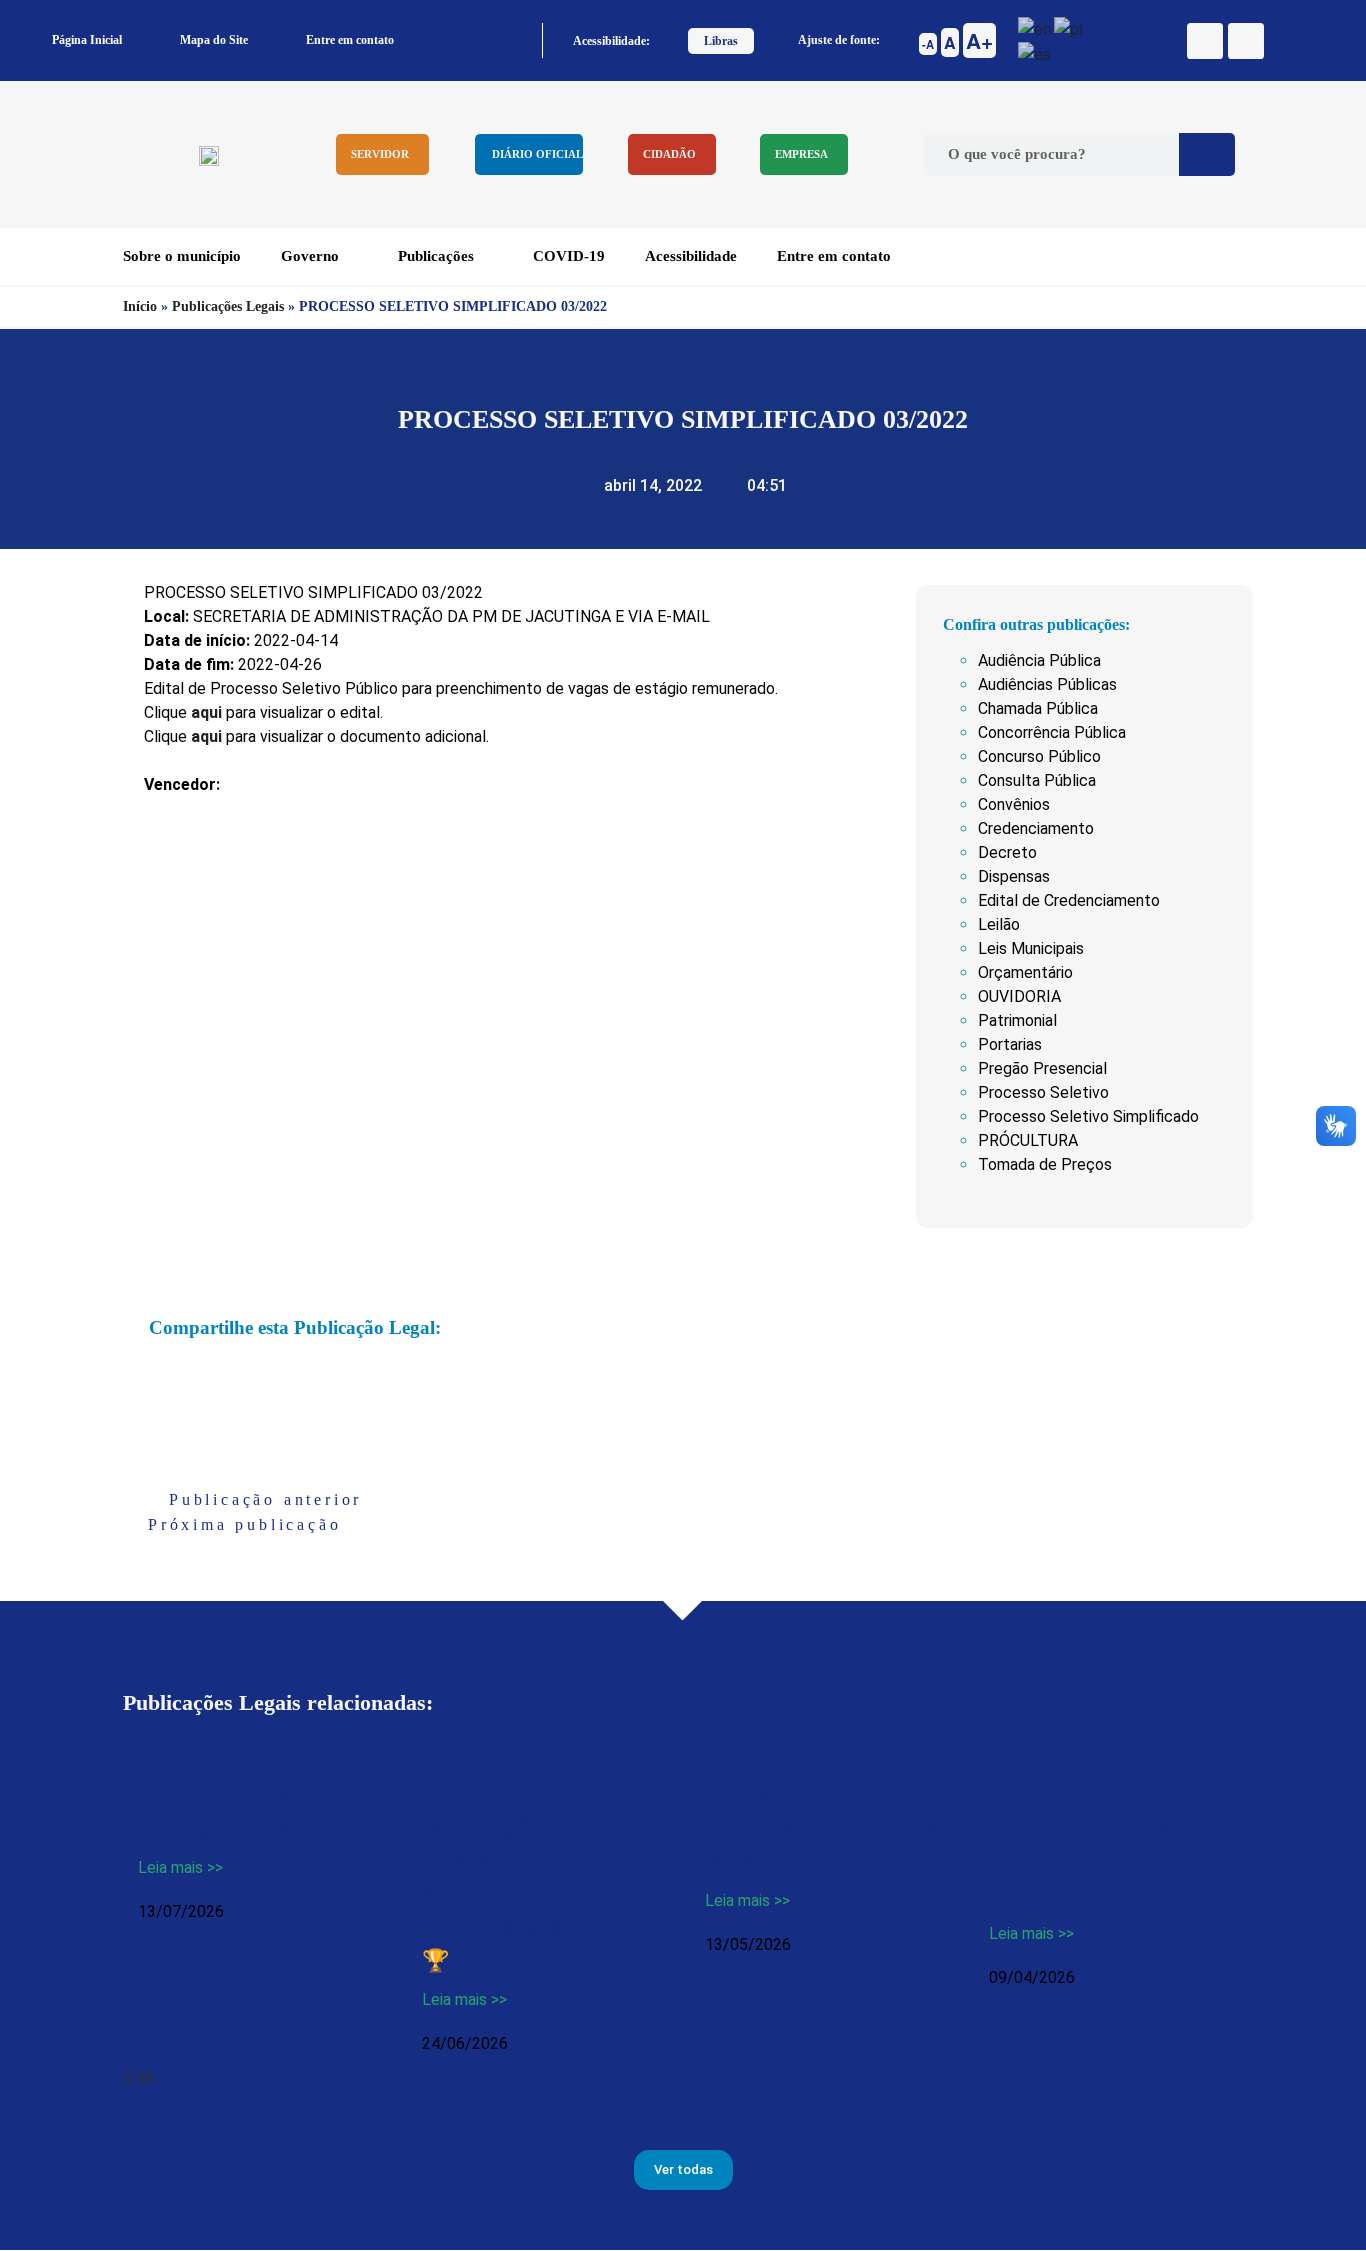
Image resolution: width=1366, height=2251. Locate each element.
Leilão (999, 924)
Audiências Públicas (1047, 684)
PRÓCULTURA (1028, 1140)
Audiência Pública (1039, 660)
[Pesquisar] (1207, 154)
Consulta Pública (1037, 780)
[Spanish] (1035, 52)
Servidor (380, 154)
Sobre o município (182, 256)
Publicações (436, 256)
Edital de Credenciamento (1069, 900)
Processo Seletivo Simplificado (1088, 1116)
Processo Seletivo (1043, 1092)
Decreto (1007, 852)
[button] (155, 1375)
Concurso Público (1039, 756)
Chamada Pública (1038, 708)
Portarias (1010, 1044)
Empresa (801, 154)
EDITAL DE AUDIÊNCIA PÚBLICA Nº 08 (821, 1828)
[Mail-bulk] (1246, 41)
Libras (721, 41)
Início (140, 306)
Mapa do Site (214, 40)
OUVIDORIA (1019, 996)
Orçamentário (1025, 972)
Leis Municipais (1031, 948)
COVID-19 (569, 256)
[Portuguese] (1069, 26)
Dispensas (1014, 876)
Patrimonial (1017, 1020)
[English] (1036, 26)
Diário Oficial (537, 154)
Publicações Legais (228, 306)
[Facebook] (1205, 41)
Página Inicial (87, 40)
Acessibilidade (691, 256)
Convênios (1014, 804)
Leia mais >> (180, 1867)
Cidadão (669, 154)
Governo (310, 256)
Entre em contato (350, 40)
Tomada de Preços (1045, 1164)
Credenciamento (1036, 828)
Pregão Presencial (1042, 1068)
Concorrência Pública (1052, 732)
